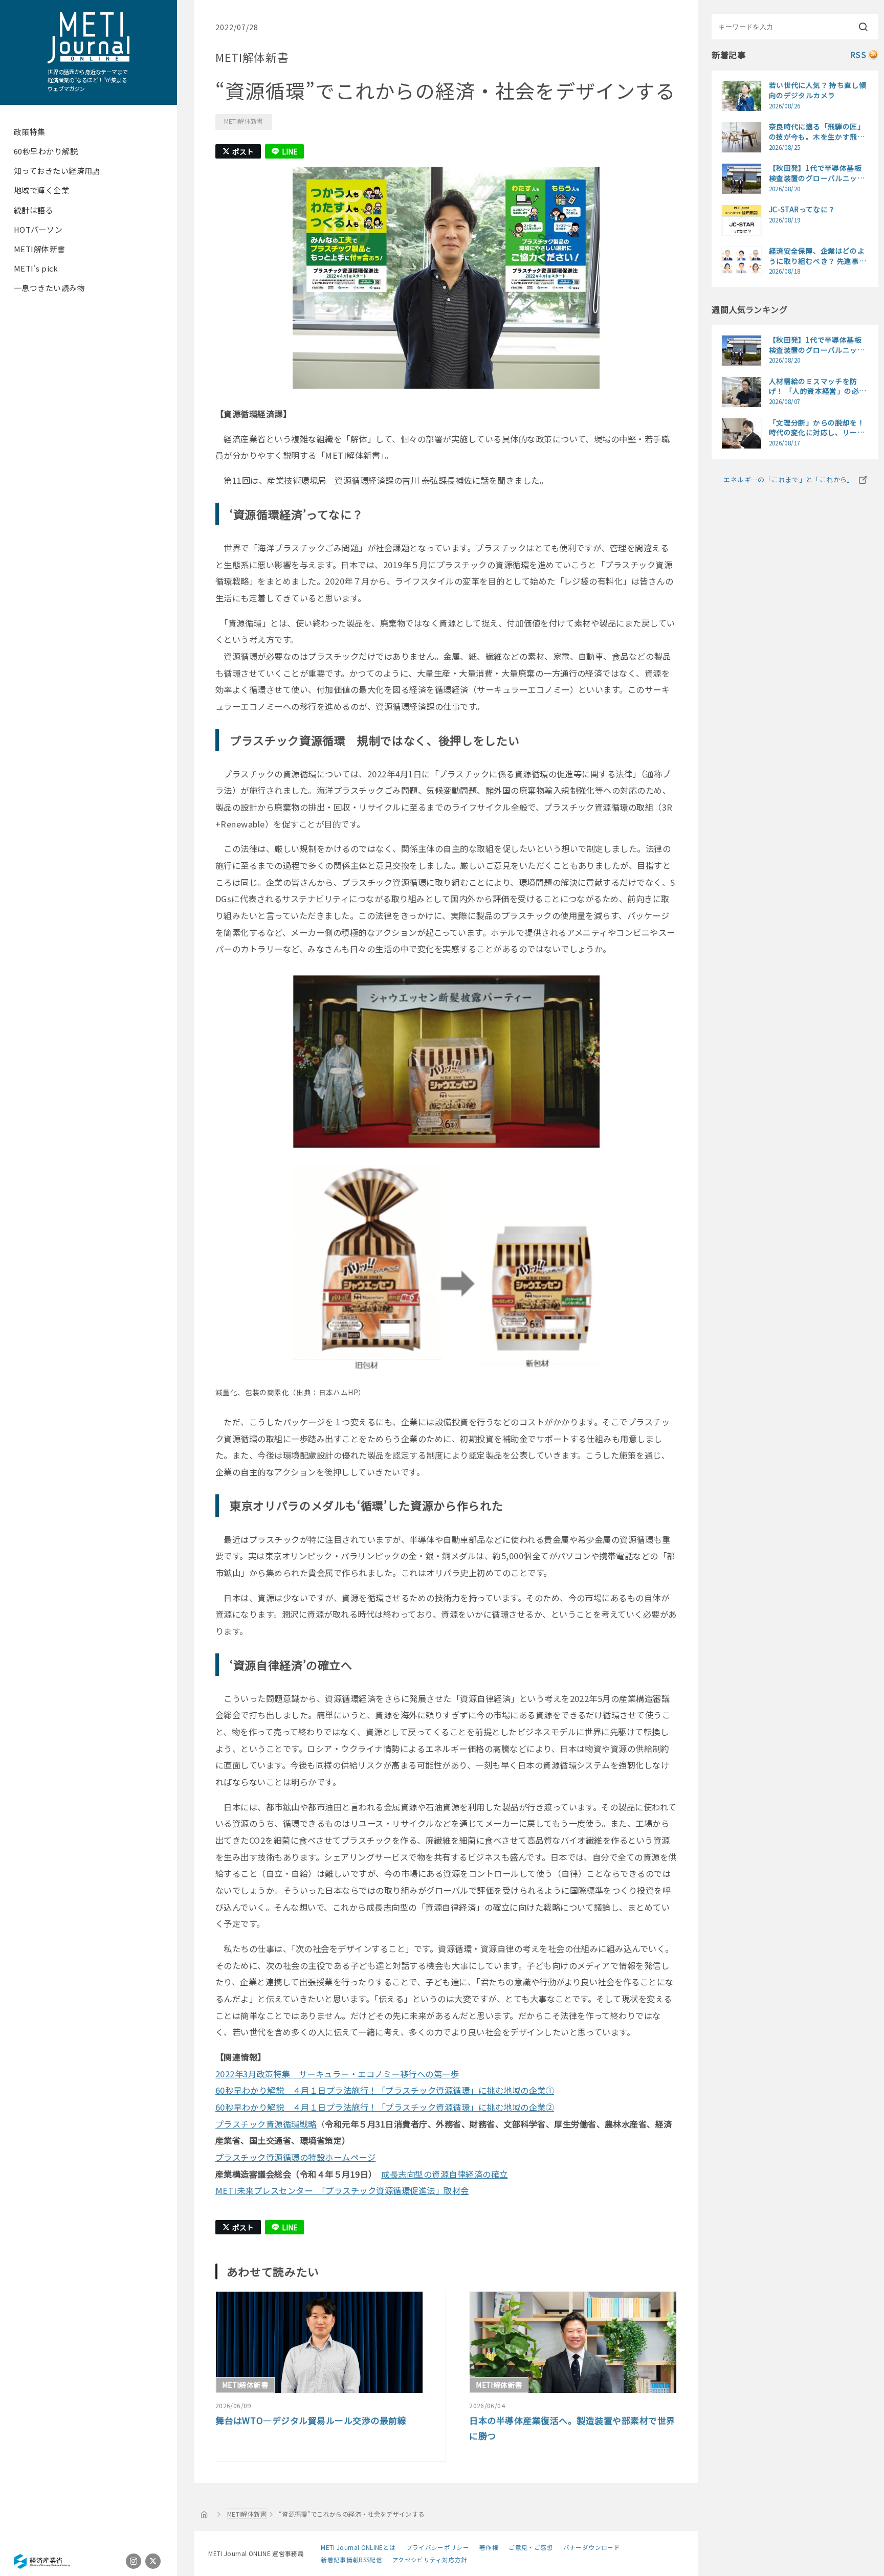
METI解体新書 (40, 249)
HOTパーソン (38, 229)
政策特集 (30, 132)
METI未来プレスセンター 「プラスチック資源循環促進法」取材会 (342, 2190)
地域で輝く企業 (41, 190)
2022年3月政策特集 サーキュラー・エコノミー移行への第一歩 (337, 2074)
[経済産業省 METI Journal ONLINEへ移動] (205, 2514)
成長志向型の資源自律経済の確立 (444, 2174)
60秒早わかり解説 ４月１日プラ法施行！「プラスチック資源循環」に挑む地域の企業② (385, 2107)
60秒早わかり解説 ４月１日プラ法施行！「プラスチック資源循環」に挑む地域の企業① (385, 2090)
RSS (858, 54)
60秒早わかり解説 (46, 151)
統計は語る (34, 210)
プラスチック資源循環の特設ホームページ (295, 2157)
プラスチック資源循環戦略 (266, 2124)
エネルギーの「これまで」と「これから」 (788, 479)
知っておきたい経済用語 (57, 171)
